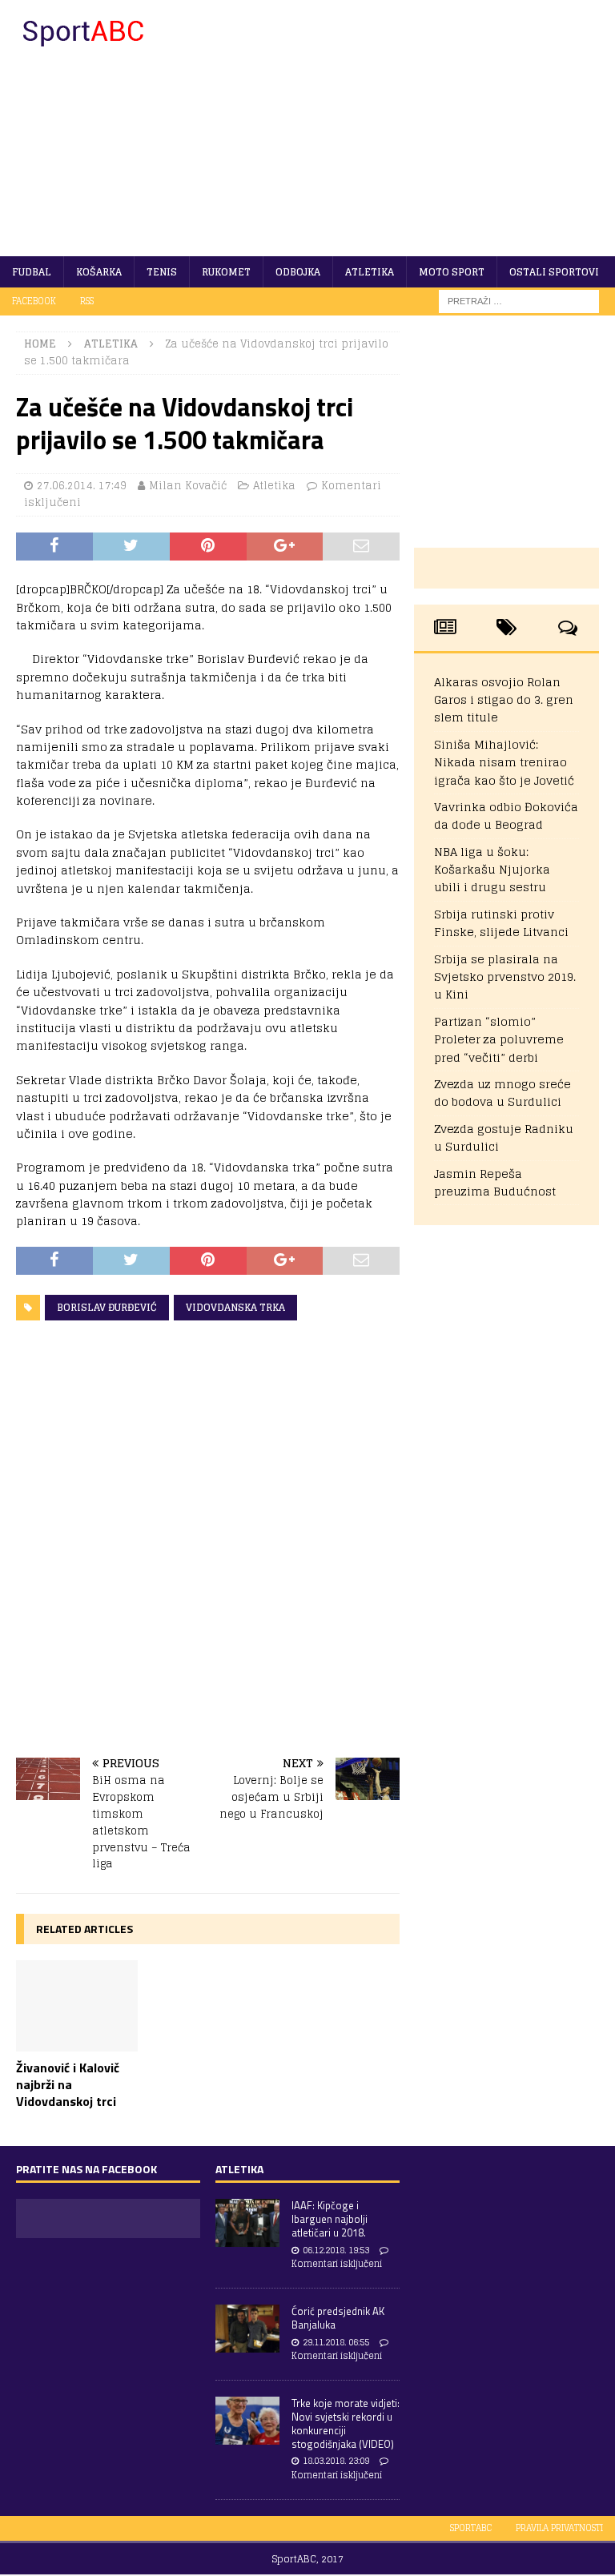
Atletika (370, 272)
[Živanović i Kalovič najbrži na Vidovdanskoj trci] (77, 2006)
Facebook (34, 301)
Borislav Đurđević (107, 1307)
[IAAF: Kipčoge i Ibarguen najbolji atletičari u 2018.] (247, 2223)
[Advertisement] (412, 128)
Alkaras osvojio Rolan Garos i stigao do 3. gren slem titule (504, 700)
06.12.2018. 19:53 (336, 2250)
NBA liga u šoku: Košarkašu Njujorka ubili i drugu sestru (492, 870)
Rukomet (226, 272)
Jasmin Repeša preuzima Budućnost (495, 1182)
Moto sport (452, 272)
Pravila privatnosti (559, 2528)
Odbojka (298, 272)
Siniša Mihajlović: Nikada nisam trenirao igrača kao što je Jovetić (504, 762)
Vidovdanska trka (235, 1307)
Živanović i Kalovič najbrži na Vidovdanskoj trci (68, 2084)
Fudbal (32, 272)
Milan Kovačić (188, 486)
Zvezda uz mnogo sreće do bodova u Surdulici (502, 1093)
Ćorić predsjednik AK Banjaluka (338, 2318)
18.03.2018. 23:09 (336, 2461)
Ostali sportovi (554, 272)
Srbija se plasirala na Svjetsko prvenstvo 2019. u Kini (505, 977)
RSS (87, 301)
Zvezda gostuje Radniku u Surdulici (504, 1137)
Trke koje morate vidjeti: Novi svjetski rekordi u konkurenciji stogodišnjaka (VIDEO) (346, 2423)
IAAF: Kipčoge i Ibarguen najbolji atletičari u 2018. (330, 2219)
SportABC (471, 2528)
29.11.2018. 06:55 (336, 2342)
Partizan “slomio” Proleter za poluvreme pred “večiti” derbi (499, 1039)
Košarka (99, 272)
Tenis (162, 272)
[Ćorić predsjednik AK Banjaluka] (247, 2329)
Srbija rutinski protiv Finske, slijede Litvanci (501, 923)
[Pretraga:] (519, 301)
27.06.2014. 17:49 (82, 486)
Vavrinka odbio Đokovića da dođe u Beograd (506, 816)
